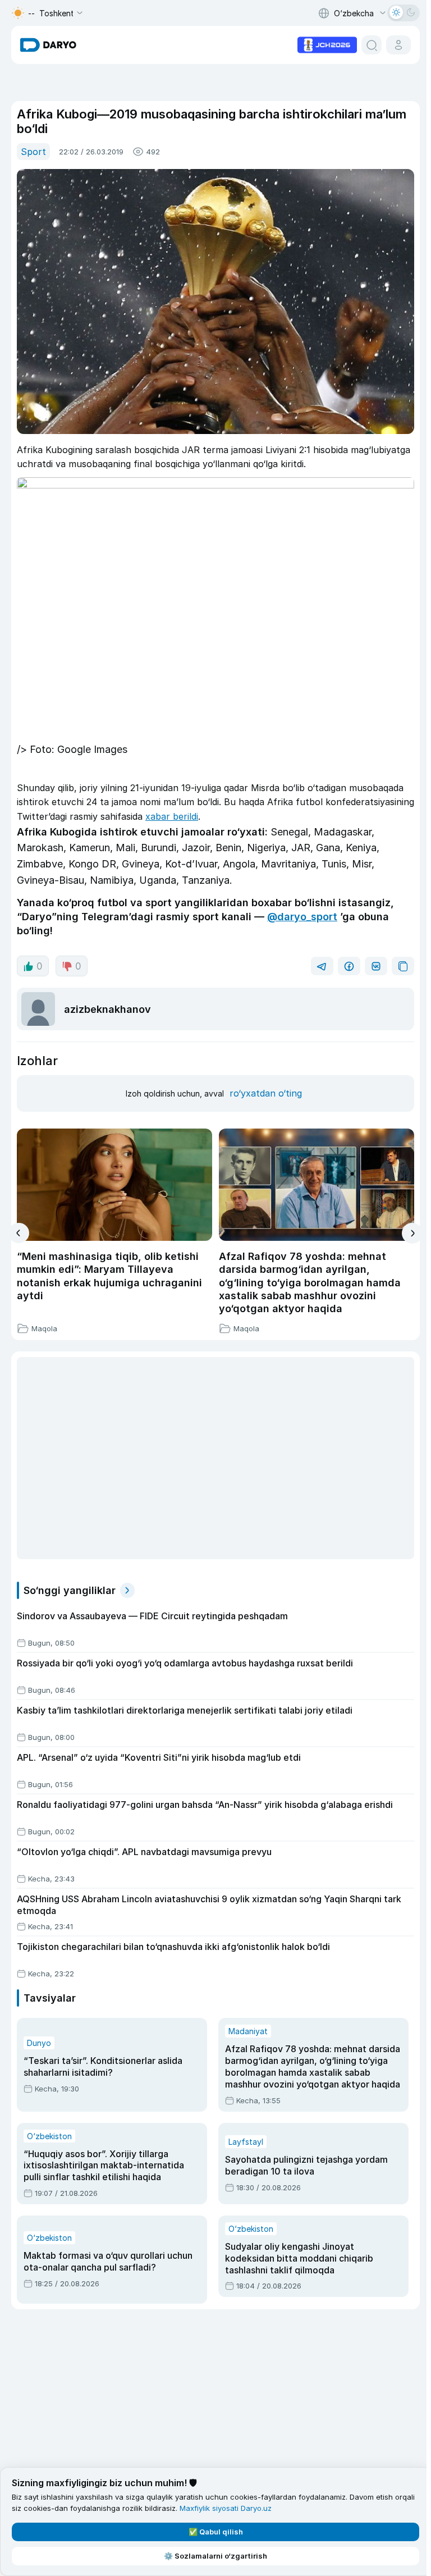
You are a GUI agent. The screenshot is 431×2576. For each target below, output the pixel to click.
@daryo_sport (302, 917)
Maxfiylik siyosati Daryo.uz (226, 2508)
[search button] (372, 45)
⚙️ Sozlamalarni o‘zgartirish (215, 2556)
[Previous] (19, 1233)
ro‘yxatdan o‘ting (266, 1093)
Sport (33, 152)
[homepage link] (48, 45)
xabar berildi (172, 816)
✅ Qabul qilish (216, 2532)
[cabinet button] (398, 45)
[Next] (412, 1233)
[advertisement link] (327, 44)
